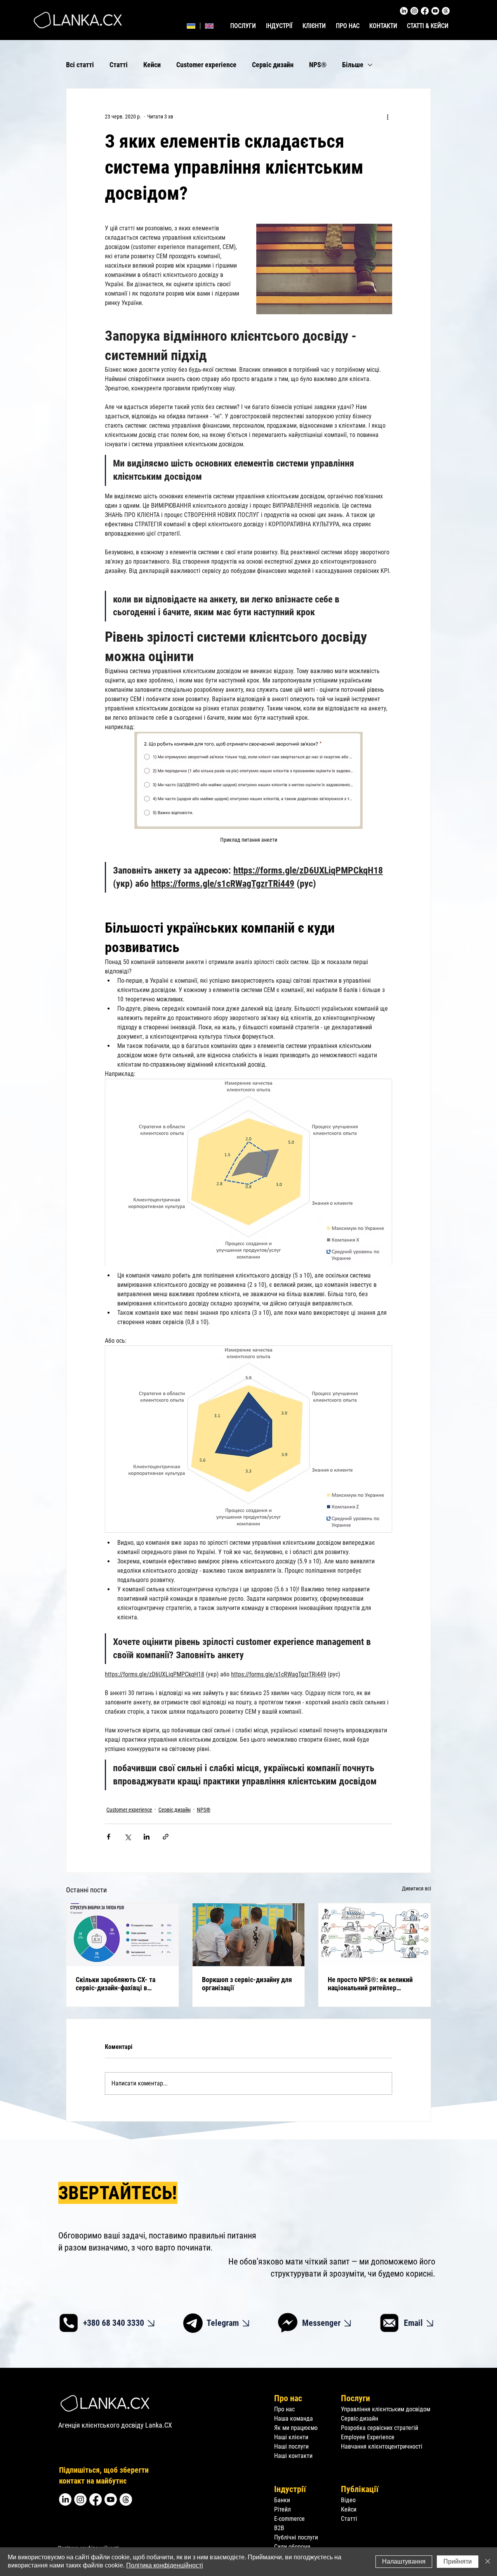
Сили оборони (292, 2547)
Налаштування (404, 2561)
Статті (119, 65)
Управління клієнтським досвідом (386, 2409)
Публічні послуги (296, 2537)
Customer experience (206, 65)
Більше (353, 65)
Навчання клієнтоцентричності (382, 2446)
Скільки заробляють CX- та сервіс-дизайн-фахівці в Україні (116, 1984)
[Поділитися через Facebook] (109, 1837)
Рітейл (282, 2509)
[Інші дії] (388, 117)
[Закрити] (488, 2562)
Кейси (152, 65)
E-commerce (289, 2519)
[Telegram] (193, 2323)
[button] (280, 26)
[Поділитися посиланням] (166, 1837)
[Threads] (446, 11)
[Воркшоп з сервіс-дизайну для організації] (249, 1935)
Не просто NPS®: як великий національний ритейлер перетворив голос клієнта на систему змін (370, 1984)
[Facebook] (425, 11)
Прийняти (458, 2561)
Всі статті (80, 65)
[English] (209, 26)
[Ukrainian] (191, 26)
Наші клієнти (291, 2437)
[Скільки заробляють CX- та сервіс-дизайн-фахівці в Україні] (123, 1935)
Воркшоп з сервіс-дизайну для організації (247, 1984)
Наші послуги (291, 2446)
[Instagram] (414, 11)
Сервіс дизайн (273, 65)
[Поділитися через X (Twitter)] (128, 1837)
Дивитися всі (416, 1888)
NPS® (318, 65)
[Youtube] (435, 11)
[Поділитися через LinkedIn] (147, 1837)
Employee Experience (368, 2437)
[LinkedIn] (404, 11)
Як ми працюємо (296, 2428)
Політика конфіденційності (165, 2565)
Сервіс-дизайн (360, 2418)
